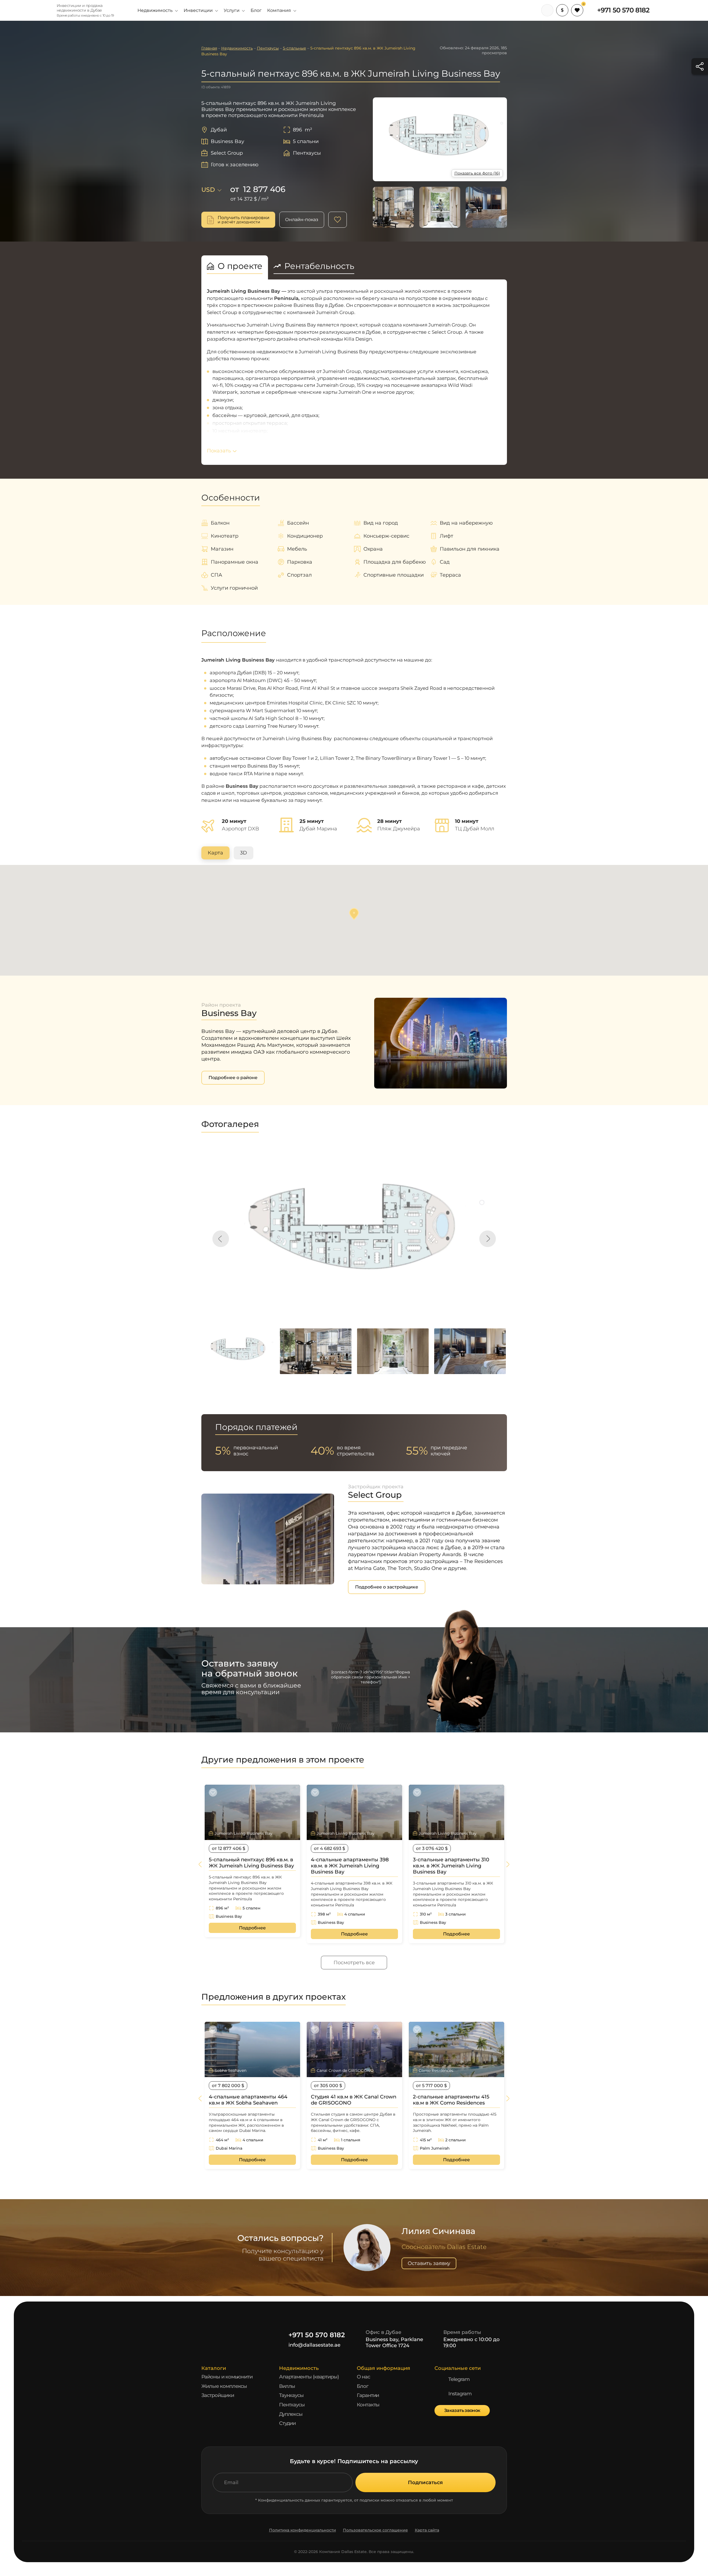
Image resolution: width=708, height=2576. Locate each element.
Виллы (287, 2386)
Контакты (368, 2405)
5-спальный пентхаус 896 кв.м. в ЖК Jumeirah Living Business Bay (251, 1863)
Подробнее (252, 1928)
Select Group (227, 153)
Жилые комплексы (224, 2386)
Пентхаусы (292, 2405)
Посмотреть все (354, 1963)
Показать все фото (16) (477, 173)
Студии (287, 2423)
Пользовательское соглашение (375, 2530)
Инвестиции (198, 10)
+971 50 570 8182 (623, 10)
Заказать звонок (462, 2410)
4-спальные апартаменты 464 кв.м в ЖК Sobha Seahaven (248, 2100)
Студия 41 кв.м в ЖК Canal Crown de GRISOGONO (354, 2100)
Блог (256, 10)
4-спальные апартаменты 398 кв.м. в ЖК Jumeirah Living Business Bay (350, 1866)
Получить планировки (244, 220)
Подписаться (425, 2482)
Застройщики (218, 2395)
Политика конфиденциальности (303, 2530)
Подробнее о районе (233, 1078)
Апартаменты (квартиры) (309, 2377)
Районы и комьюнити (227, 2377)
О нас (363, 2377)
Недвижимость (155, 10)
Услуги (232, 10)
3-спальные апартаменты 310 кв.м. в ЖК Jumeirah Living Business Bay (451, 1866)
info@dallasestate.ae (314, 2345)
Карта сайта (427, 2530)
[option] (354, 1236)
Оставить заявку (429, 2263)
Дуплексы (291, 2414)
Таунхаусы (291, 2395)
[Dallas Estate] (39, 10)
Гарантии (368, 2395)
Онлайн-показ (302, 220)
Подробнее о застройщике (387, 1587)
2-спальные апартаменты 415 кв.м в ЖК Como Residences (451, 2100)
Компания (279, 10)
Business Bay (227, 141)
